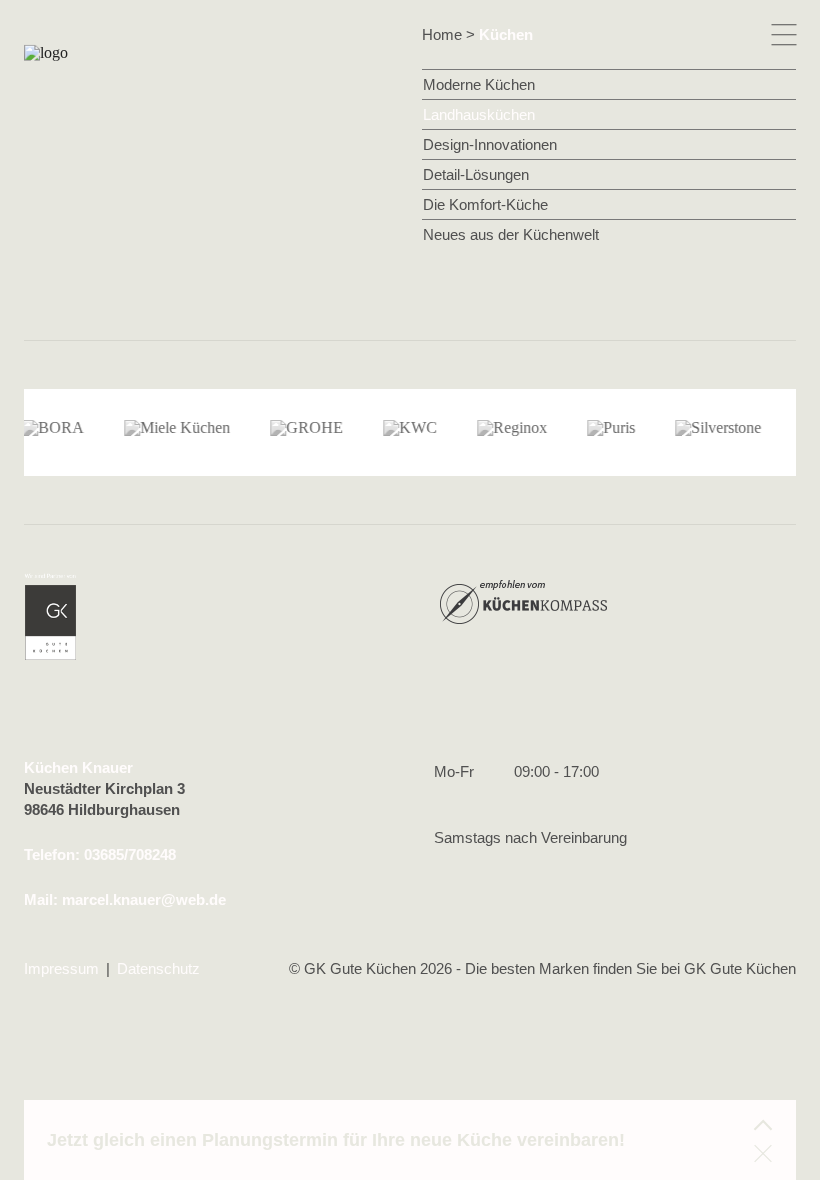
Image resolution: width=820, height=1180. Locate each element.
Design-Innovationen (490, 144)
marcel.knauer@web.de (144, 899)
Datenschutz (158, 968)
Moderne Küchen (479, 84)
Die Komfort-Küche (485, 204)
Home (442, 34)
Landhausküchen (479, 114)
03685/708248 (130, 854)
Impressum (61, 968)
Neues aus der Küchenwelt (511, 234)
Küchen (506, 34)
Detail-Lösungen (476, 174)
